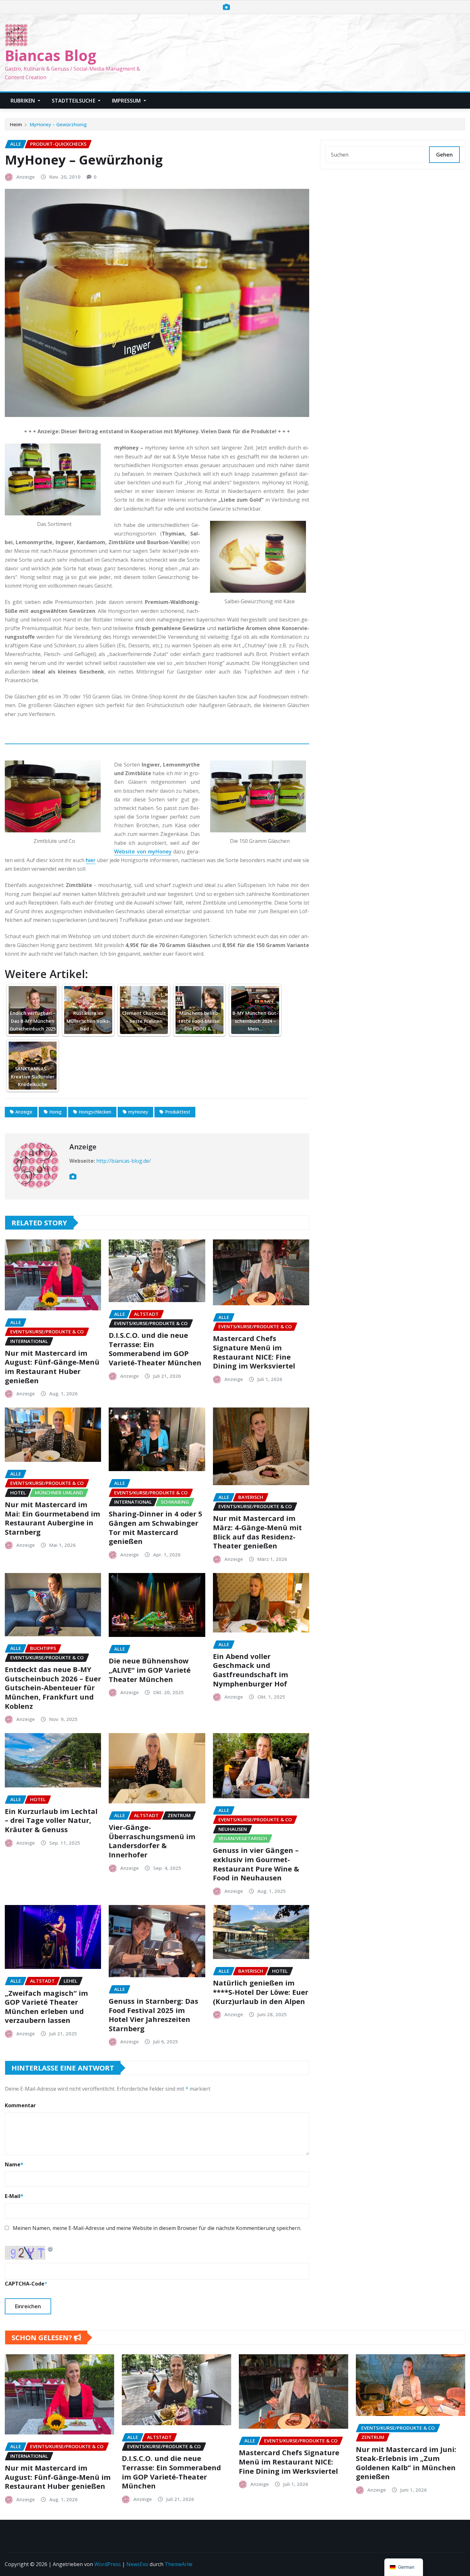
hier (91, 860)
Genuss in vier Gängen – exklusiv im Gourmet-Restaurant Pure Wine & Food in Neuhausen (256, 1864)
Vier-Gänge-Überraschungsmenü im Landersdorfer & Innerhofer (152, 1841)
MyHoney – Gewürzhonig (58, 124)
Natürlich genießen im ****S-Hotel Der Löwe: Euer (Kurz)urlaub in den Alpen (261, 1992)
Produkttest (178, 1112)
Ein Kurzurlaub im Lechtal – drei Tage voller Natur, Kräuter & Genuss (51, 1820)
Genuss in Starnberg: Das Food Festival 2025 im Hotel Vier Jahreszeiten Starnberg (153, 2015)
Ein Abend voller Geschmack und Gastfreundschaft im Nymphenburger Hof (251, 1670)
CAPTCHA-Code (25, 2284)
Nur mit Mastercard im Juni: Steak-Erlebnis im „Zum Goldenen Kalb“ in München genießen (406, 2463)
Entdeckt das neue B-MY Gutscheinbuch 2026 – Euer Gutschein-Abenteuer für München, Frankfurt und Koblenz (53, 1687)
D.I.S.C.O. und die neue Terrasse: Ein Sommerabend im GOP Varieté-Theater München (155, 1349)
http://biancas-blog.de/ (124, 1161)
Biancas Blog (51, 55)
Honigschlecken (95, 1112)
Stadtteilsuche (74, 101)
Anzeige (26, 177)
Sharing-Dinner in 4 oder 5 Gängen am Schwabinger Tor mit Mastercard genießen (156, 1527)
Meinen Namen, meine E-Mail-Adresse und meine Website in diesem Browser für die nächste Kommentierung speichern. (157, 2228)
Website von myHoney (143, 852)
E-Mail (14, 2196)
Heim (16, 124)
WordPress (108, 2564)
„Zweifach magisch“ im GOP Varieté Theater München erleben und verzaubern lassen (46, 2007)
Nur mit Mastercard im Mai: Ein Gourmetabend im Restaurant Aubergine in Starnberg (52, 1518)
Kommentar (20, 2105)
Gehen (444, 155)
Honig (55, 1112)
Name (14, 2164)
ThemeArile (179, 2564)
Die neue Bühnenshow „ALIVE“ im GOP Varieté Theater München (150, 1670)
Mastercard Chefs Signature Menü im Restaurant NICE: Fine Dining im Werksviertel (254, 1352)
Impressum (127, 101)
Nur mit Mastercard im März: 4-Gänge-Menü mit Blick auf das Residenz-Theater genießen (257, 1532)
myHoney (138, 1112)
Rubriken (23, 101)
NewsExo (137, 2564)
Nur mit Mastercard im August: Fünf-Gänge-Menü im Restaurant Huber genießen (52, 1367)
